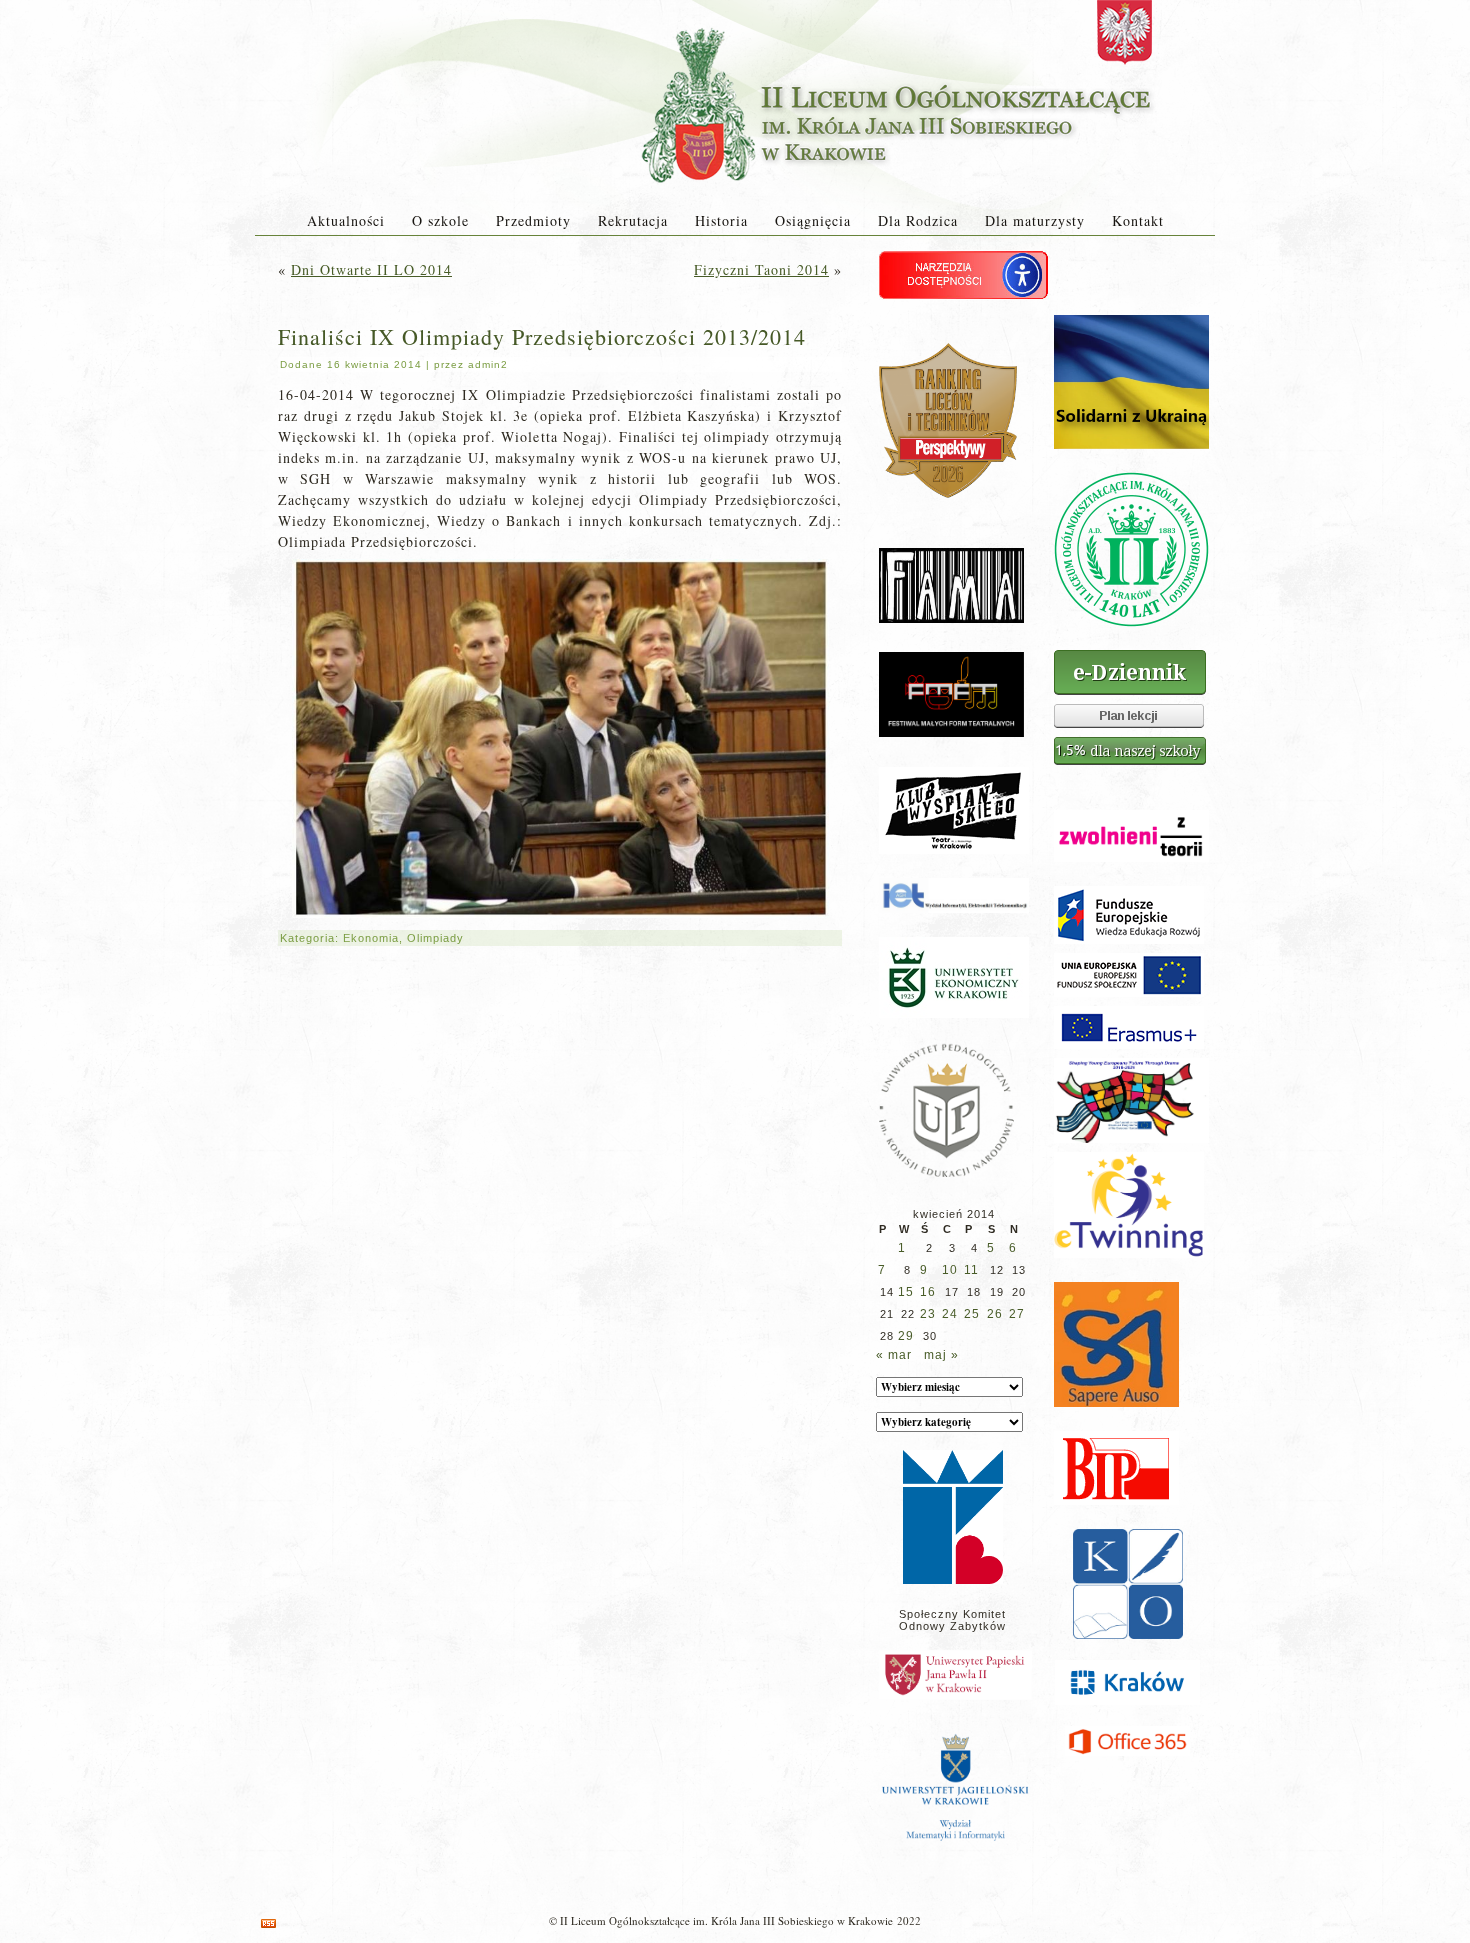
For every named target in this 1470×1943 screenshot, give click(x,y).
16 (928, 1292)
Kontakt (1138, 220)
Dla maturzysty (1035, 220)
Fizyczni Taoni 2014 (761, 269)
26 (995, 1314)
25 (972, 1314)
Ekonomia (371, 938)
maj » (941, 1355)
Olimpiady (435, 938)
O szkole (440, 220)
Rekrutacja (633, 220)
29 (906, 1336)
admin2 (488, 364)
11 (971, 1270)
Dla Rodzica (918, 220)
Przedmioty (533, 220)
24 (950, 1314)
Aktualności (346, 220)
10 (950, 1270)
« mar (894, 1355)
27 (1017, 1314)
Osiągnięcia (813, 220)
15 (906, 1292)
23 (928, 1314)
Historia (721, 220)
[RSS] (268, 1923)
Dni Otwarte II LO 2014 (371, 269)
